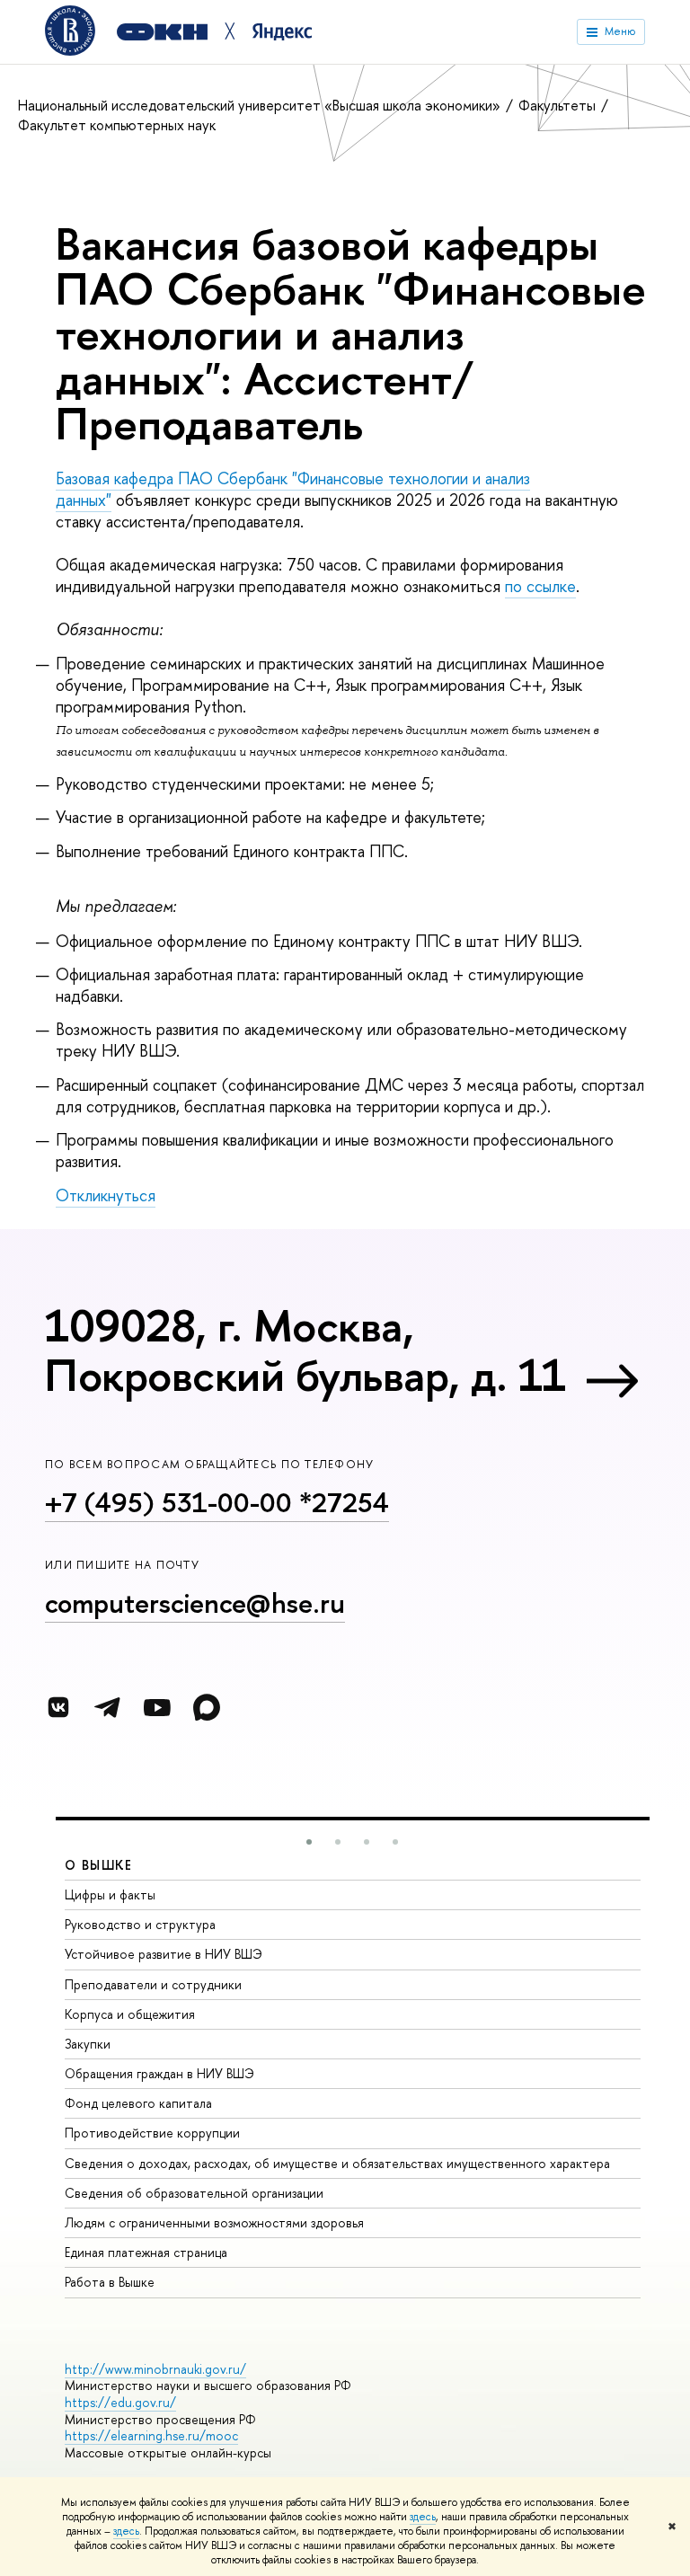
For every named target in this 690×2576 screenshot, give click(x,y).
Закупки (88, 2044)
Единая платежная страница (146, 2252)
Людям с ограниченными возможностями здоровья (214, 2222)
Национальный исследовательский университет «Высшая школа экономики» (261, 105)
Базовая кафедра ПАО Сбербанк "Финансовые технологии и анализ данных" (293, 489)
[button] (309, 1842)
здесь (423, 2517)
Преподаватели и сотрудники (153, 1984)
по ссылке (540, 586)
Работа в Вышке (110, 2282)
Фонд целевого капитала (138, 2103)
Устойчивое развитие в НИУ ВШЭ (164, 1954)
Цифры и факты (110, 1894)
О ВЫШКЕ (99, 1865)
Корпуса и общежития (130, 2014)
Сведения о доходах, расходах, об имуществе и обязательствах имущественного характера (337, 2163)
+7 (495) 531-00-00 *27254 (217, 1502)
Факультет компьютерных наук (117, 125)
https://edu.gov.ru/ (120, 2402)
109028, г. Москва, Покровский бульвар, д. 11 (305, 1350)
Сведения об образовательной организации (194, 2193)
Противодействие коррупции (152, 2133)
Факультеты (559, 105)
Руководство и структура (140, 1924)
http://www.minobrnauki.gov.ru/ (155, 2369)
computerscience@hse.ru (195, 1603)
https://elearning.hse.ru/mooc (151, 2435)
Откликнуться (106, 1195)
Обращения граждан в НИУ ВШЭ (159, 2073)
